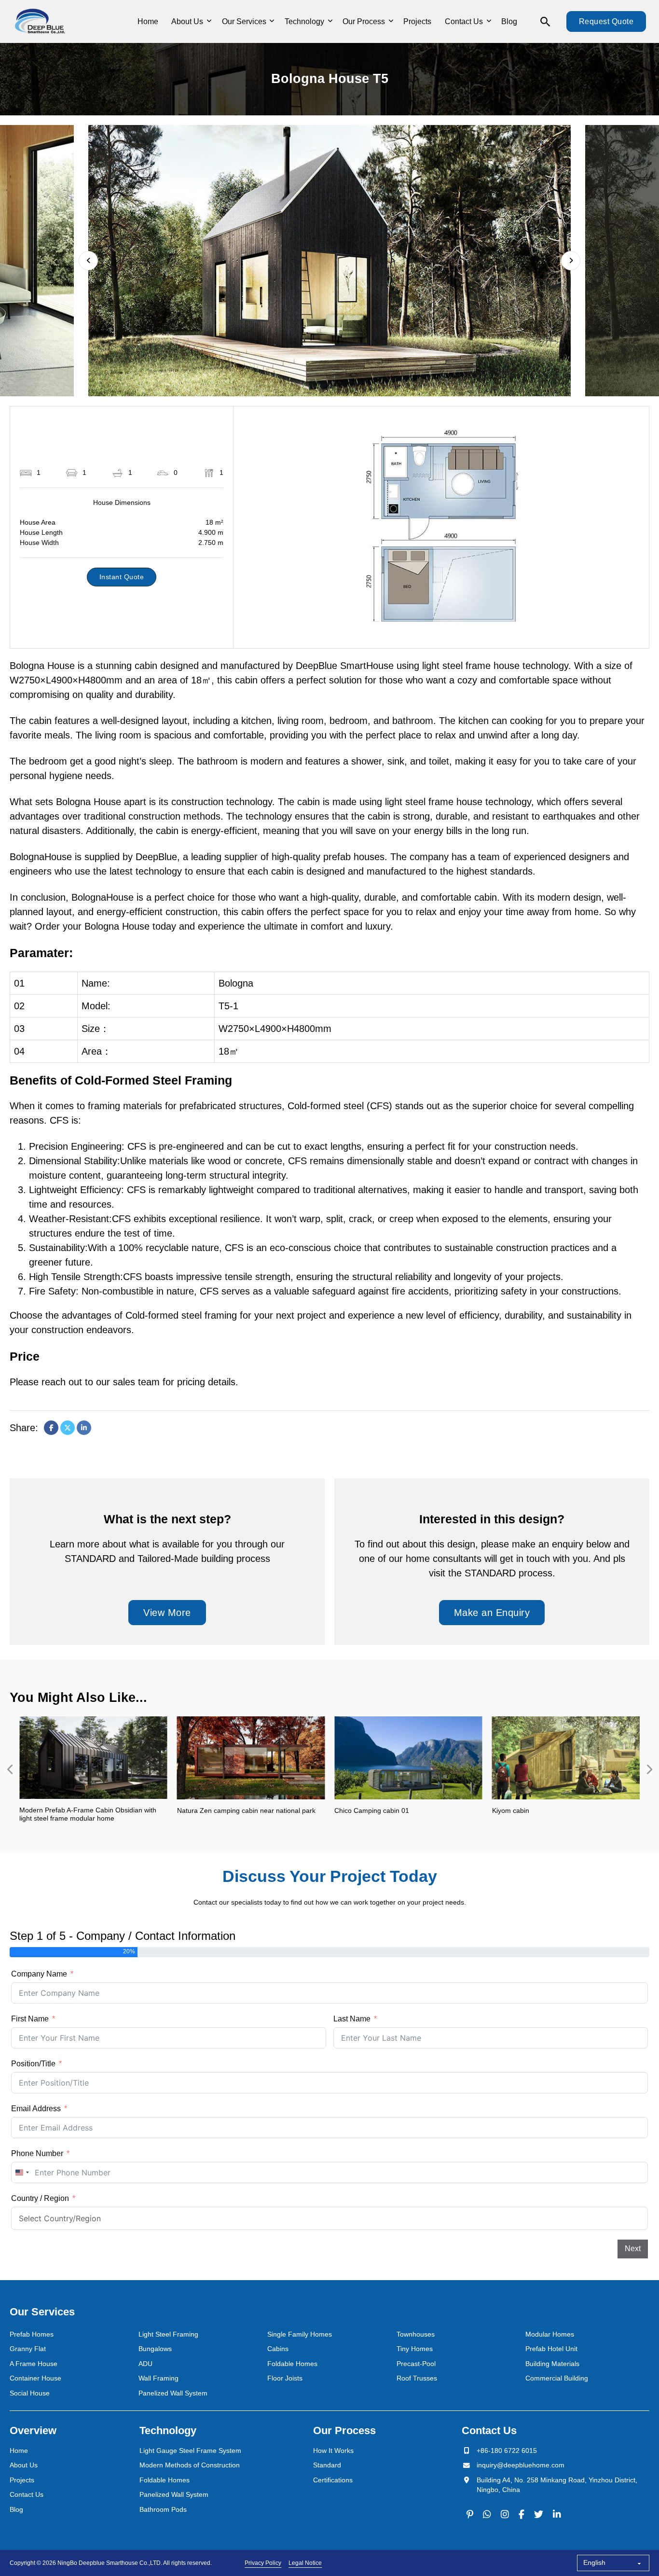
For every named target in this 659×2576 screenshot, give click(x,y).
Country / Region (40, 2198)
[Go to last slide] (88, 261)
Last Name (352, 2019)
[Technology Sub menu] (330, 21)
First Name (30, 2019)
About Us (187, 21)
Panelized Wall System (173, 2393)
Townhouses (416, 2334)
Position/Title (33, 2064)
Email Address (36, 2109)
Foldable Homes (292, 2364)
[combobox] (22, 2172)
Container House (35, 2378)
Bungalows (155, 2349)
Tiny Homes (415, 2349)
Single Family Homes (300, 2334)
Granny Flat (28, 2349)
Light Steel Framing (168, 2334)
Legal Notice (305, 2563)
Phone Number (37, 2153)
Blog (509, 21)
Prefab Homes (32, 2334)
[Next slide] (571, 261)
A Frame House (34, 2364)
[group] (93, 1770)
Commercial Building (557, 2378)
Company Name (39, 1974)
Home (148, 21)
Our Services (244, 21)
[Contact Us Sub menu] (489, 21)
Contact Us (464, 21)
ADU (145, 2364)
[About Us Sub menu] (209, 21)
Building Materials (552, 2364)
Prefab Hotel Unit (551, 2349)
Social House (30, 2393)
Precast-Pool (416, 2364)
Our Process (364, 21)
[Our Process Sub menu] (391, 21)
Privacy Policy (263, 2563)
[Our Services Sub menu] (272, 21)
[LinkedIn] (84, 1428)
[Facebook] (51, 1428)
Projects (417, 21)
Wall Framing (158, 2378)
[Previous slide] (10, 1769)
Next (633, 2249)
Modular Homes (550, 2334)
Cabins (278, 2349)
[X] (68, 1428)
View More (167, 1613)
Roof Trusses (417, 2378)
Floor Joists (285, 2378)
